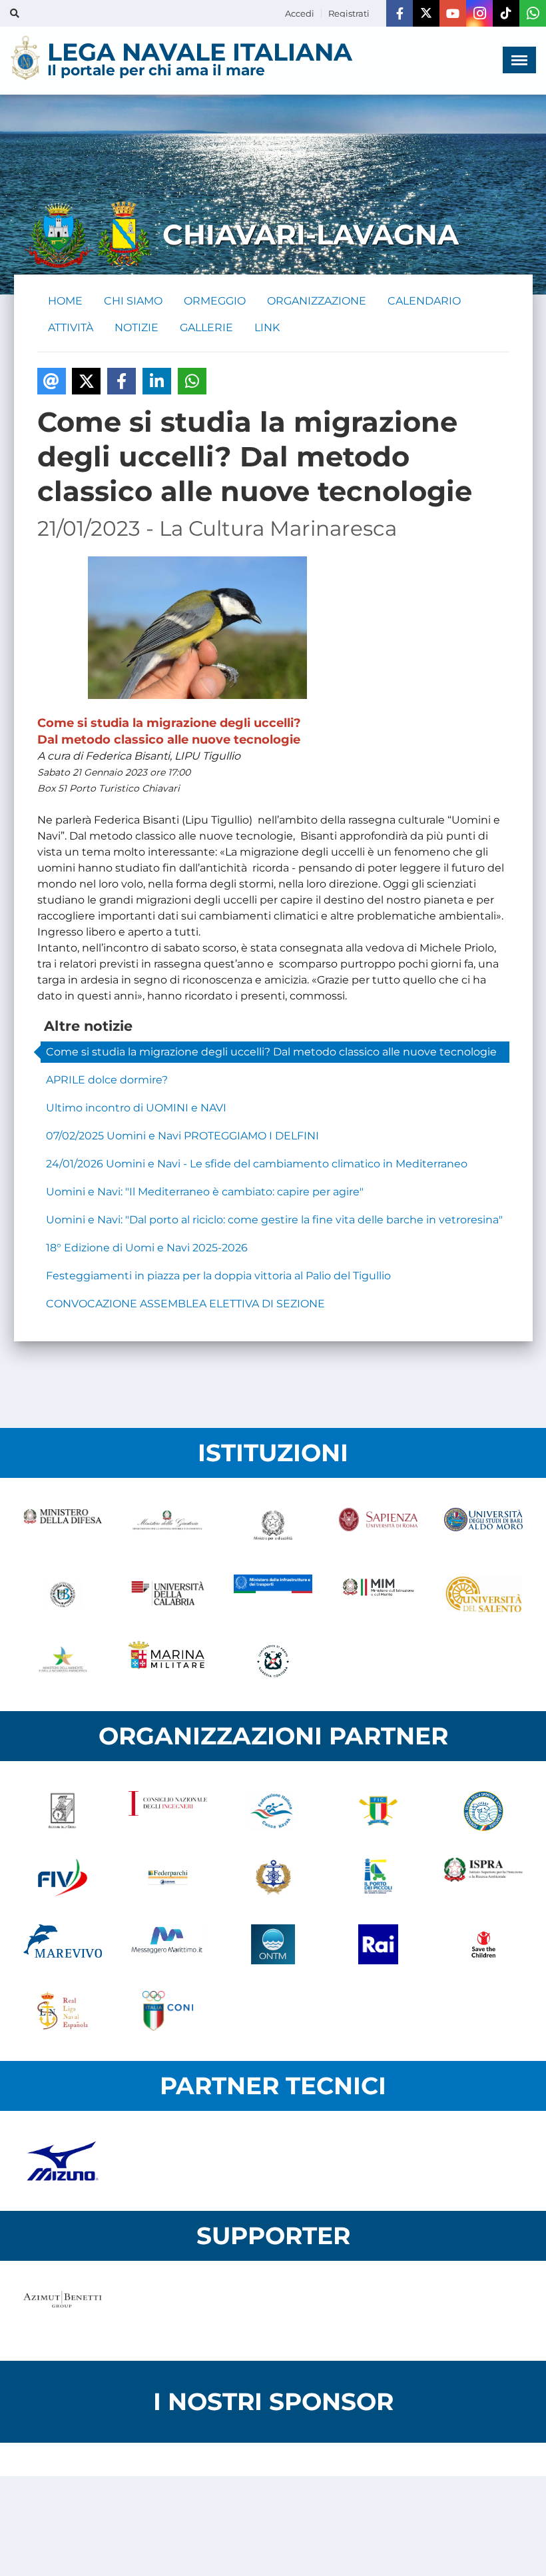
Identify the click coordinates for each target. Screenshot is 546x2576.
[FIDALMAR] (273, 1878)
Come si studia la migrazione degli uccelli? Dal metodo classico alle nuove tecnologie (271, 1052)
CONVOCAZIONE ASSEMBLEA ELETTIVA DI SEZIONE (185, 1304)
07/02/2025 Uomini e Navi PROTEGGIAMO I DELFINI (182, 1136)
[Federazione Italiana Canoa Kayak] (273, 1811)
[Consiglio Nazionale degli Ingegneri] (168, 1811)
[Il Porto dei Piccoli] (378, 1878)
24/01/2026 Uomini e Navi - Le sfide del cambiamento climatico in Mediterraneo (257, 1164)
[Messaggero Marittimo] (168, 1944)
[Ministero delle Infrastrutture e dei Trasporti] (273, 1595)
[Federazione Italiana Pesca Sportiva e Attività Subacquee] (483, 1811)
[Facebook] (400, 13)
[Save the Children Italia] (483, 1944)
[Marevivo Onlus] (63, 1944)
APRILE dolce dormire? (107, 1080)
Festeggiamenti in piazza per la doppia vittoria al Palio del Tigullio (218, 1276)
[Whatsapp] (533, 13)
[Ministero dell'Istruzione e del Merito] (378, 1595)
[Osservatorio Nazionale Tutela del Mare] (273, 1944)
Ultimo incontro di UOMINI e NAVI (136, 1108)
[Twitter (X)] (426, 13)
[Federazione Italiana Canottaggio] (378, 1811)
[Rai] (378, 1944)
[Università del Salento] (483, 1595)
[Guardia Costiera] (273, 1661)
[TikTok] (506, 13)
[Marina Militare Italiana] (168, 1661)
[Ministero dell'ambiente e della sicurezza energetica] (63, 1661)
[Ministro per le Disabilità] (273, 1528)
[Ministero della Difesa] (63, 1528)
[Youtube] (453, 13)
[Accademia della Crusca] (63, 1811)
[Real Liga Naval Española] (63, 2011)
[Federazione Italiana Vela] (63, 1878)
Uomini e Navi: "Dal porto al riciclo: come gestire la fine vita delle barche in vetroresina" (274, 1220)
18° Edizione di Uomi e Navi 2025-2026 (147, 1248)
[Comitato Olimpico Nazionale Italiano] (168, 2011)
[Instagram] (479, 13)
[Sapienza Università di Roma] (378, 1528)
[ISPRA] (483, 1878)
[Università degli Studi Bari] (483, 1528)
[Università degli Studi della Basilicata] (63, 1595)
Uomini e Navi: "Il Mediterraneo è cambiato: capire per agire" (205, 1192)
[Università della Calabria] (168, 1595)
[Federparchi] (168, 1878)
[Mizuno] (63, 2161)
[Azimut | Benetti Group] (63, 2311)
